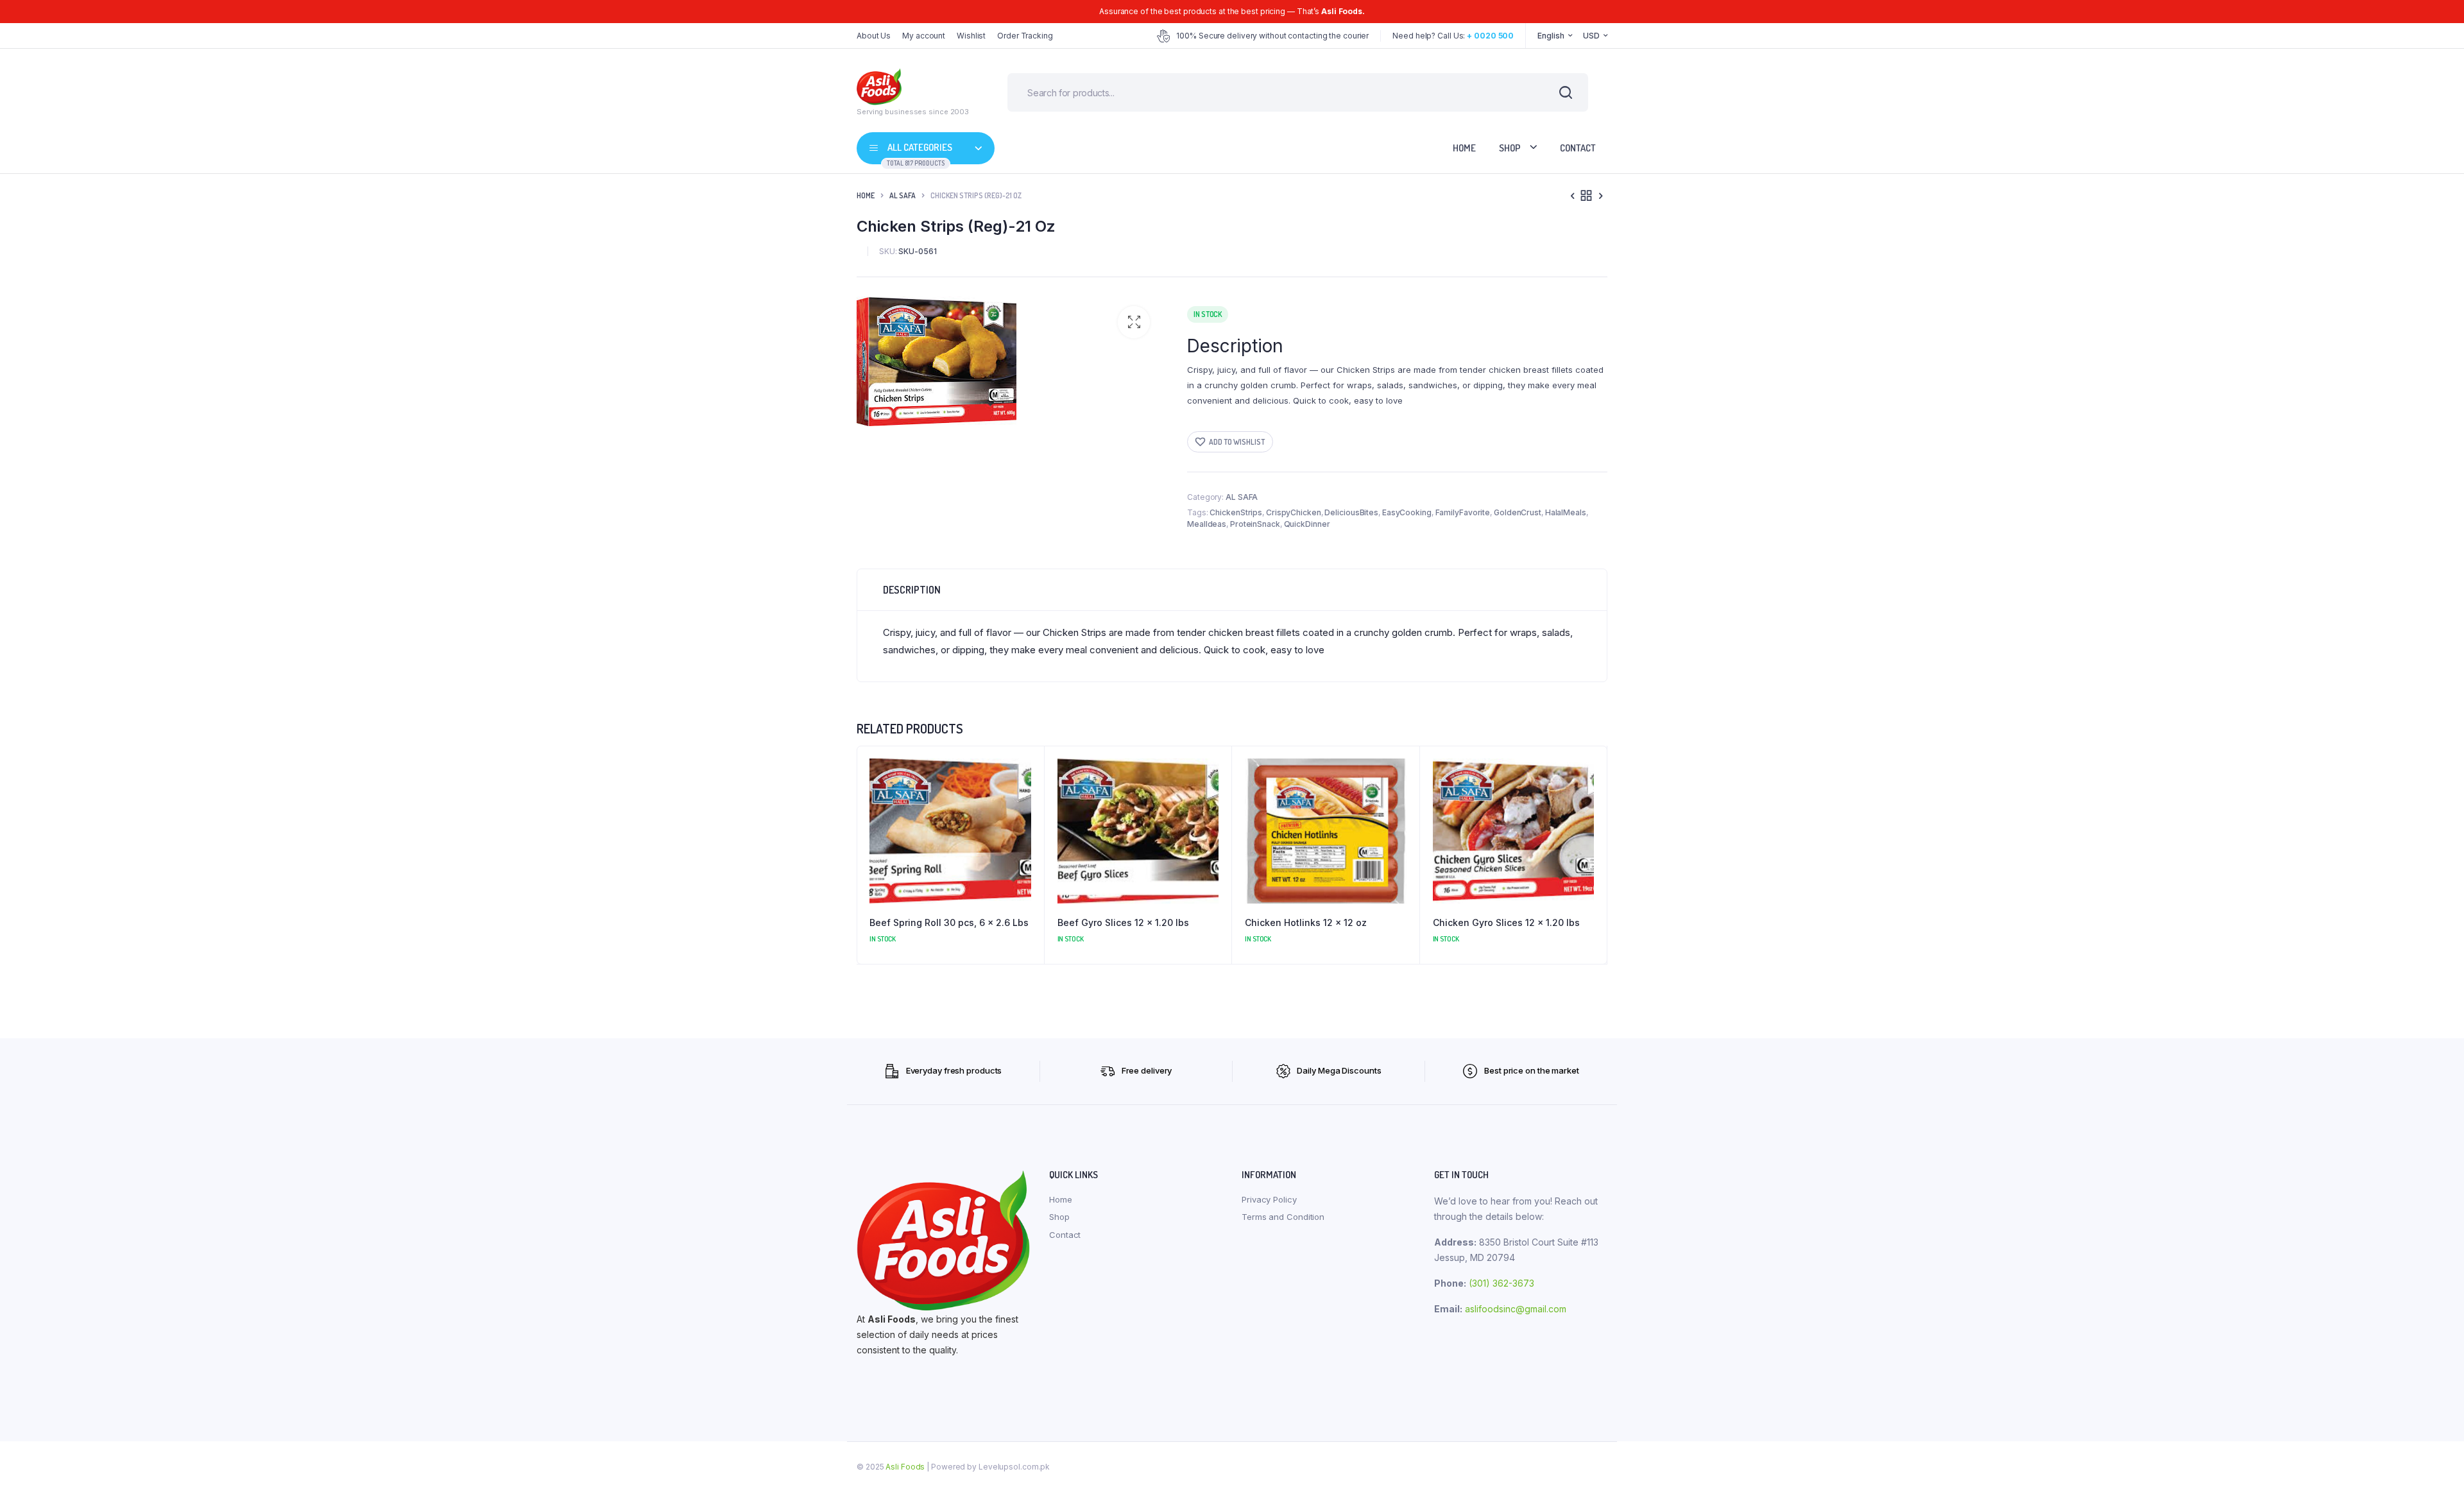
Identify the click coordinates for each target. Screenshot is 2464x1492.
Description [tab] (912, 590)
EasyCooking (1407, 512)
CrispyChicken (1294, 512)
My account (924, 36)
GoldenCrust (1518, 512)
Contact (1578, 148)
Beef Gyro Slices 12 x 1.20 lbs (1123, 922)
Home (1464, 148)
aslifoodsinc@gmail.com (1516, 1309)
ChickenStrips (1236, 512)
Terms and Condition (1283, 1217)
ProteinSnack (1255, 524)
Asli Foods (905, 1467)
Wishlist (971, 36)
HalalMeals (1566, 512)
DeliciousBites (1351, 512)
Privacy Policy (1269, 1199)
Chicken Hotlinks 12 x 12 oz (1306, 922)
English (1551, 36)
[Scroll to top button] (2435, 1463)
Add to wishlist (1237, 442)
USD (1591, 36)
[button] (1134, 322)
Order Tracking (1025, 36)
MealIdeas (1207, 524)
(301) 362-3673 (1502, 1283)
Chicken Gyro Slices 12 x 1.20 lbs (1506, 922)
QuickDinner (1307, 524)
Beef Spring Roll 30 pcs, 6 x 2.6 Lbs (949, 922)
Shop (1510, 148)
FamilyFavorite (1463, 512)
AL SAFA (903, 195)
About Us (874, 36)
